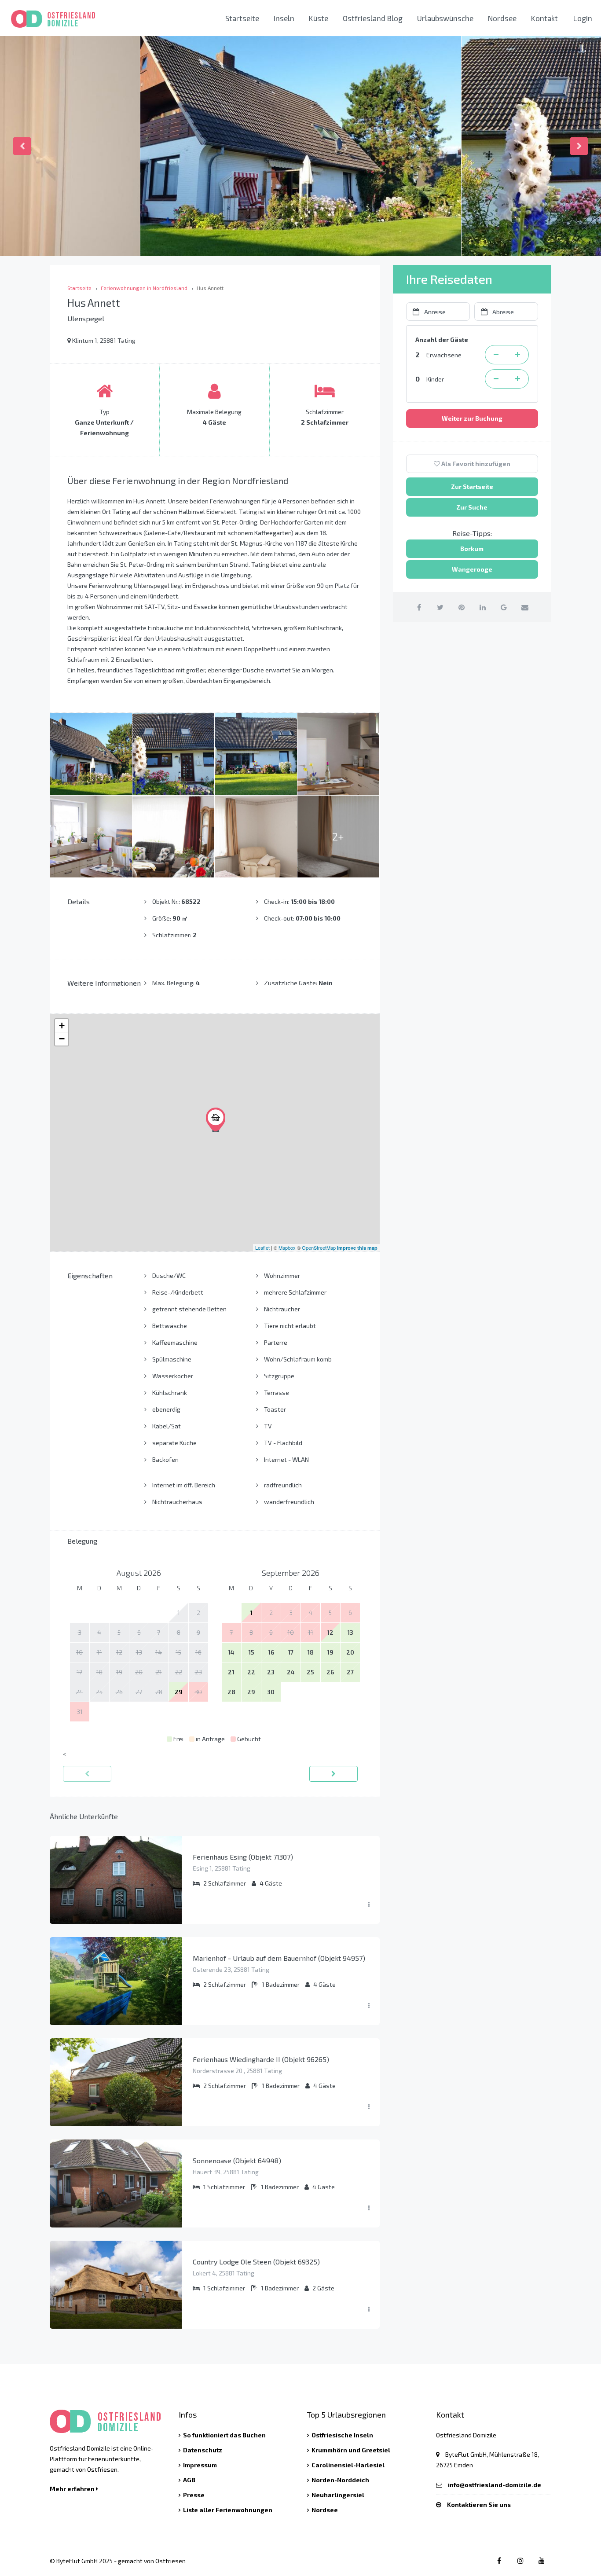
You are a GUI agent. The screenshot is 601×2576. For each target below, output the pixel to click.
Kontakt (544, 18)
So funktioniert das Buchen (224, 2435)
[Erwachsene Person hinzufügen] (518, 355)
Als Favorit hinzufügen (475, 464)
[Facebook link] (499, 2560)
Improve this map (357, 1248)
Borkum (472, 549)
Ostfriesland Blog (373, 18)
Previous (22, 146)
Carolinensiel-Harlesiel (348, 2465)
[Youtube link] (541, 2560)
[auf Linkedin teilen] (482, 607)
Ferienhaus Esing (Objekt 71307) (243, 1857)
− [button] (62, 1039)
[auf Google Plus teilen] (504, 607)
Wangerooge (472, 569)
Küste (319, 18)
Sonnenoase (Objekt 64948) (237, 2160)
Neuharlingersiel (338, 2495)
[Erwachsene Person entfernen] (496, 355)
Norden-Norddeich (340, 2480)
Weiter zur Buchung (472, 418)
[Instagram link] (520, 2560)
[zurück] (87, 1774)
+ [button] (62, 1026)
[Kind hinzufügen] (518, 379)
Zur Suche (472, 507)
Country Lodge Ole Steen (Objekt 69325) (256, 2262)
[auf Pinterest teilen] (461, 607)
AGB (189, 2480)
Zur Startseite (472, 486)
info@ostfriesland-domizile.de (495, 2485)
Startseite (242, 18)
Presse (194, 2495)
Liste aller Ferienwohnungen (228, 2510)
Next (579, 146)
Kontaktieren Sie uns (479, 2504)
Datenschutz (203, 2450)
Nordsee (502, 18)
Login (583, 18)
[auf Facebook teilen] (419, 607)
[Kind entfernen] (496, 379)
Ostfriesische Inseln (342, 2435)
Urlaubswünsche (445, 18)
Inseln (284, 18)
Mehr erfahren (73, 2489)
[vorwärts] (333, 1774)
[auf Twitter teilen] (440, 607)
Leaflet (262, 1248)
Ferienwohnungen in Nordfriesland (144, 288)
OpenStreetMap (319, 1248)
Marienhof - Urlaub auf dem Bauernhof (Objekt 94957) (279, 1958)
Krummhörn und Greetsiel (351, 2450)
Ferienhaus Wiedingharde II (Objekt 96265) (261, 2059)
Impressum (200, 2465)
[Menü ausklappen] (369, 1904)
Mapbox (287, 1248)
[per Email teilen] (525, 607)
